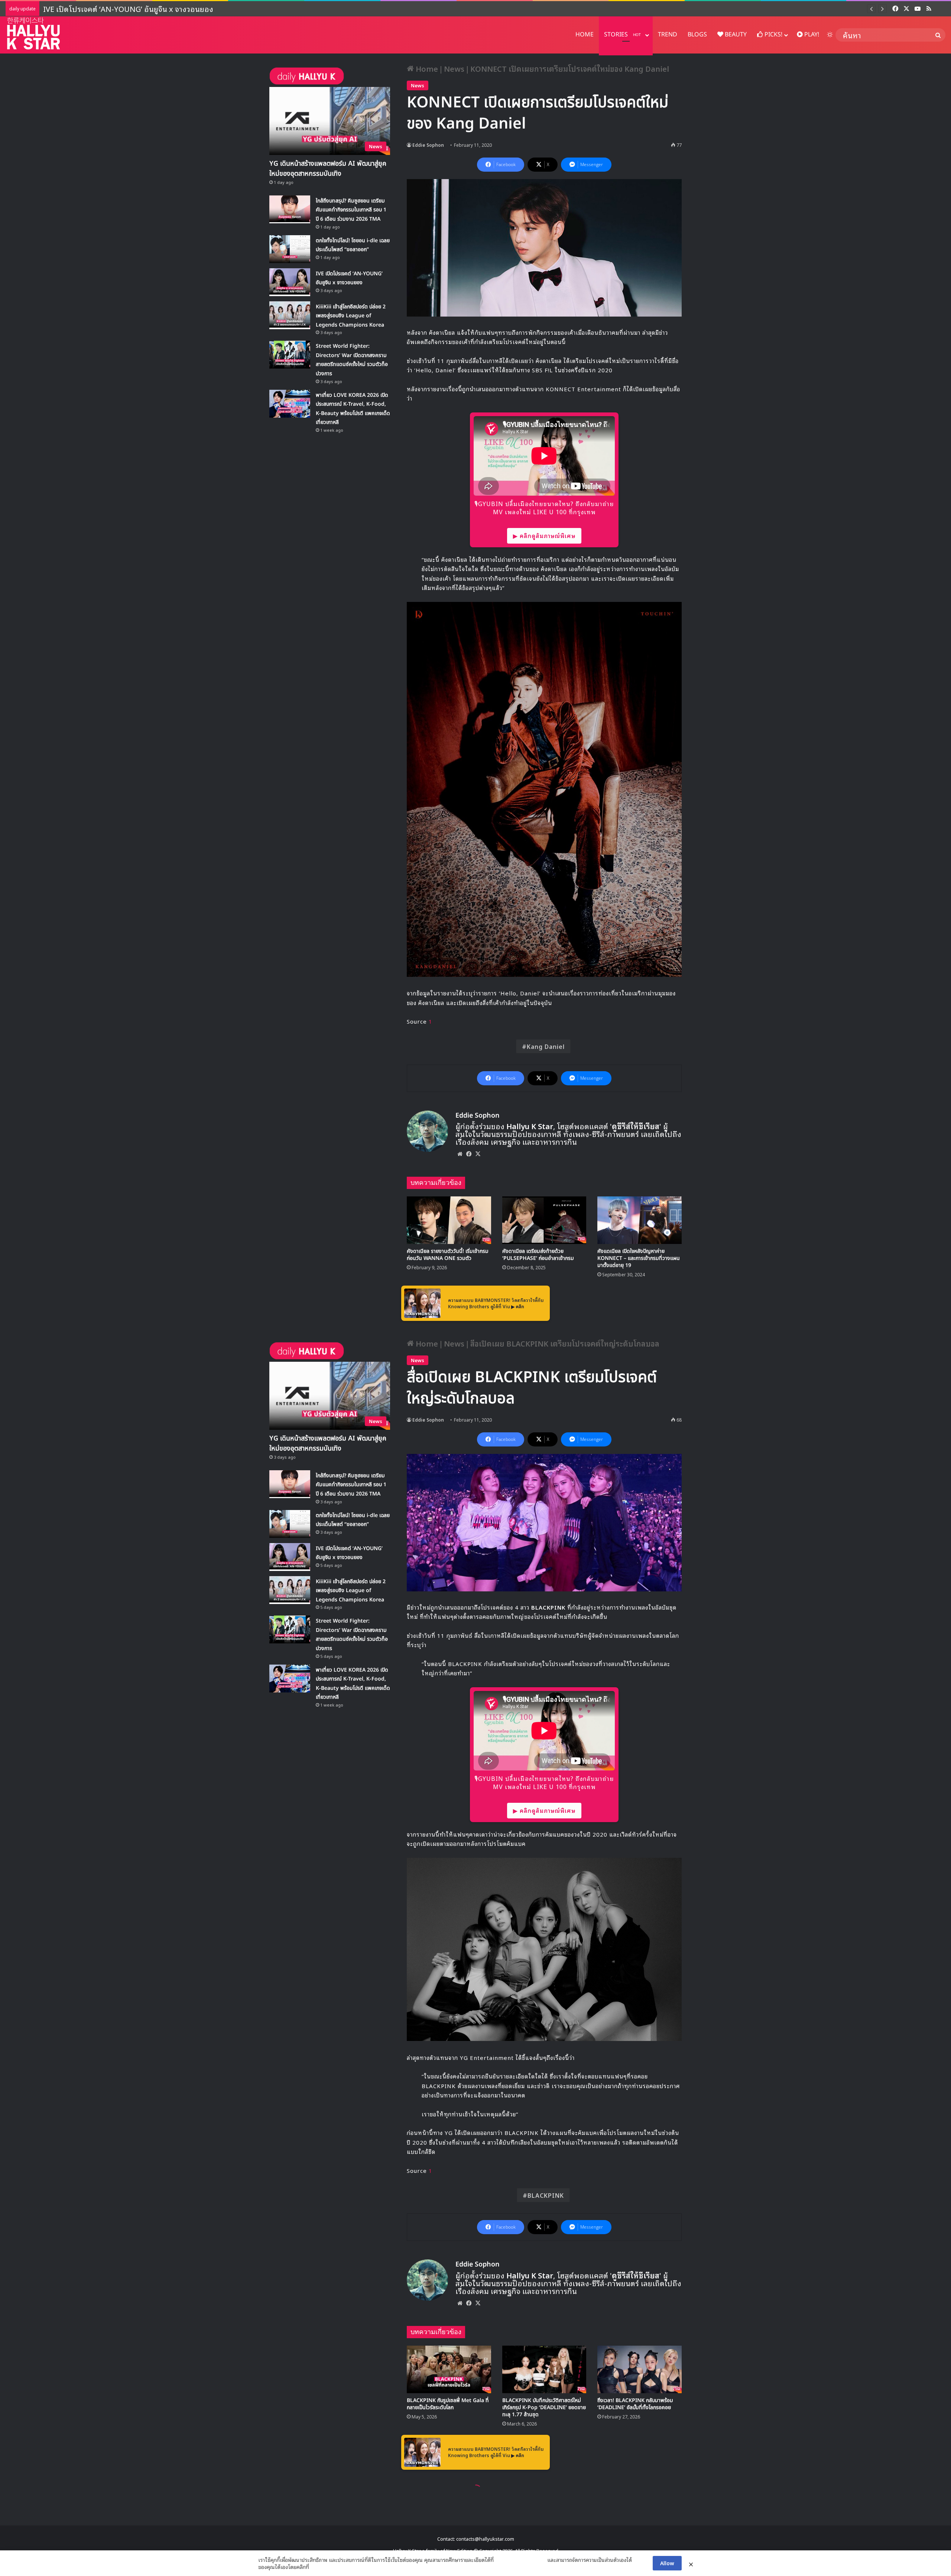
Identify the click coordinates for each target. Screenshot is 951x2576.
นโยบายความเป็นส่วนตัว (520, 2560)
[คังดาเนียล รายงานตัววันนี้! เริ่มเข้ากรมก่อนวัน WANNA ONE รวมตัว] (449, 1220)
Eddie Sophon (428, 145)
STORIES (622, 35)
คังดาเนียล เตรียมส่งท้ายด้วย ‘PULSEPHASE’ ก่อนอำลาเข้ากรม (538, 1255)
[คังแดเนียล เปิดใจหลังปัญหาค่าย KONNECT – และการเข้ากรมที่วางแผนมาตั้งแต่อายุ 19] (640, 1220)
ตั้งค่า (317, 2567)
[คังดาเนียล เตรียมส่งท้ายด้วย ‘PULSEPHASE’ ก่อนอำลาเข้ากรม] (544, 1220)
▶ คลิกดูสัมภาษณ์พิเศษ (544, 535)
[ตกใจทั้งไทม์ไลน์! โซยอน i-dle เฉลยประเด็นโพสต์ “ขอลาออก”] (290, 249)
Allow (667, 2563)
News (454, 68)
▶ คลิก (518, 1306)
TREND (668, 35)
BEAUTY (735, 35)
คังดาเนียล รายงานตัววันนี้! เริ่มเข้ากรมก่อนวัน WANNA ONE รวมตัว (448, 1255)
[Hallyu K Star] (33, 33)
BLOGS (697, 35)
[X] (478, 1154)
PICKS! (773, 35)
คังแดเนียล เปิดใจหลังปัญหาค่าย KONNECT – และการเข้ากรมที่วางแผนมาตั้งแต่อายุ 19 (639, 1258)
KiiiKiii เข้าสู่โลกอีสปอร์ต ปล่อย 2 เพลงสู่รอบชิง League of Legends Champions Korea (184, 9)
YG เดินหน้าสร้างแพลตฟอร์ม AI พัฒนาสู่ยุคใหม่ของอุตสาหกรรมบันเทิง (328, 169)
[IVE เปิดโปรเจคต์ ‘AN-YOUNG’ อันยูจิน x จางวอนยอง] (290, 282)
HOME (585, 35)
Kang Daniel (546, 1046)
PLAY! (811, 35)
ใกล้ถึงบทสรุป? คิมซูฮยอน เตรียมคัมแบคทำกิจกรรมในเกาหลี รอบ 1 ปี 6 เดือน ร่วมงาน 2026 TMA (351, 210)
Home (426, 68)
